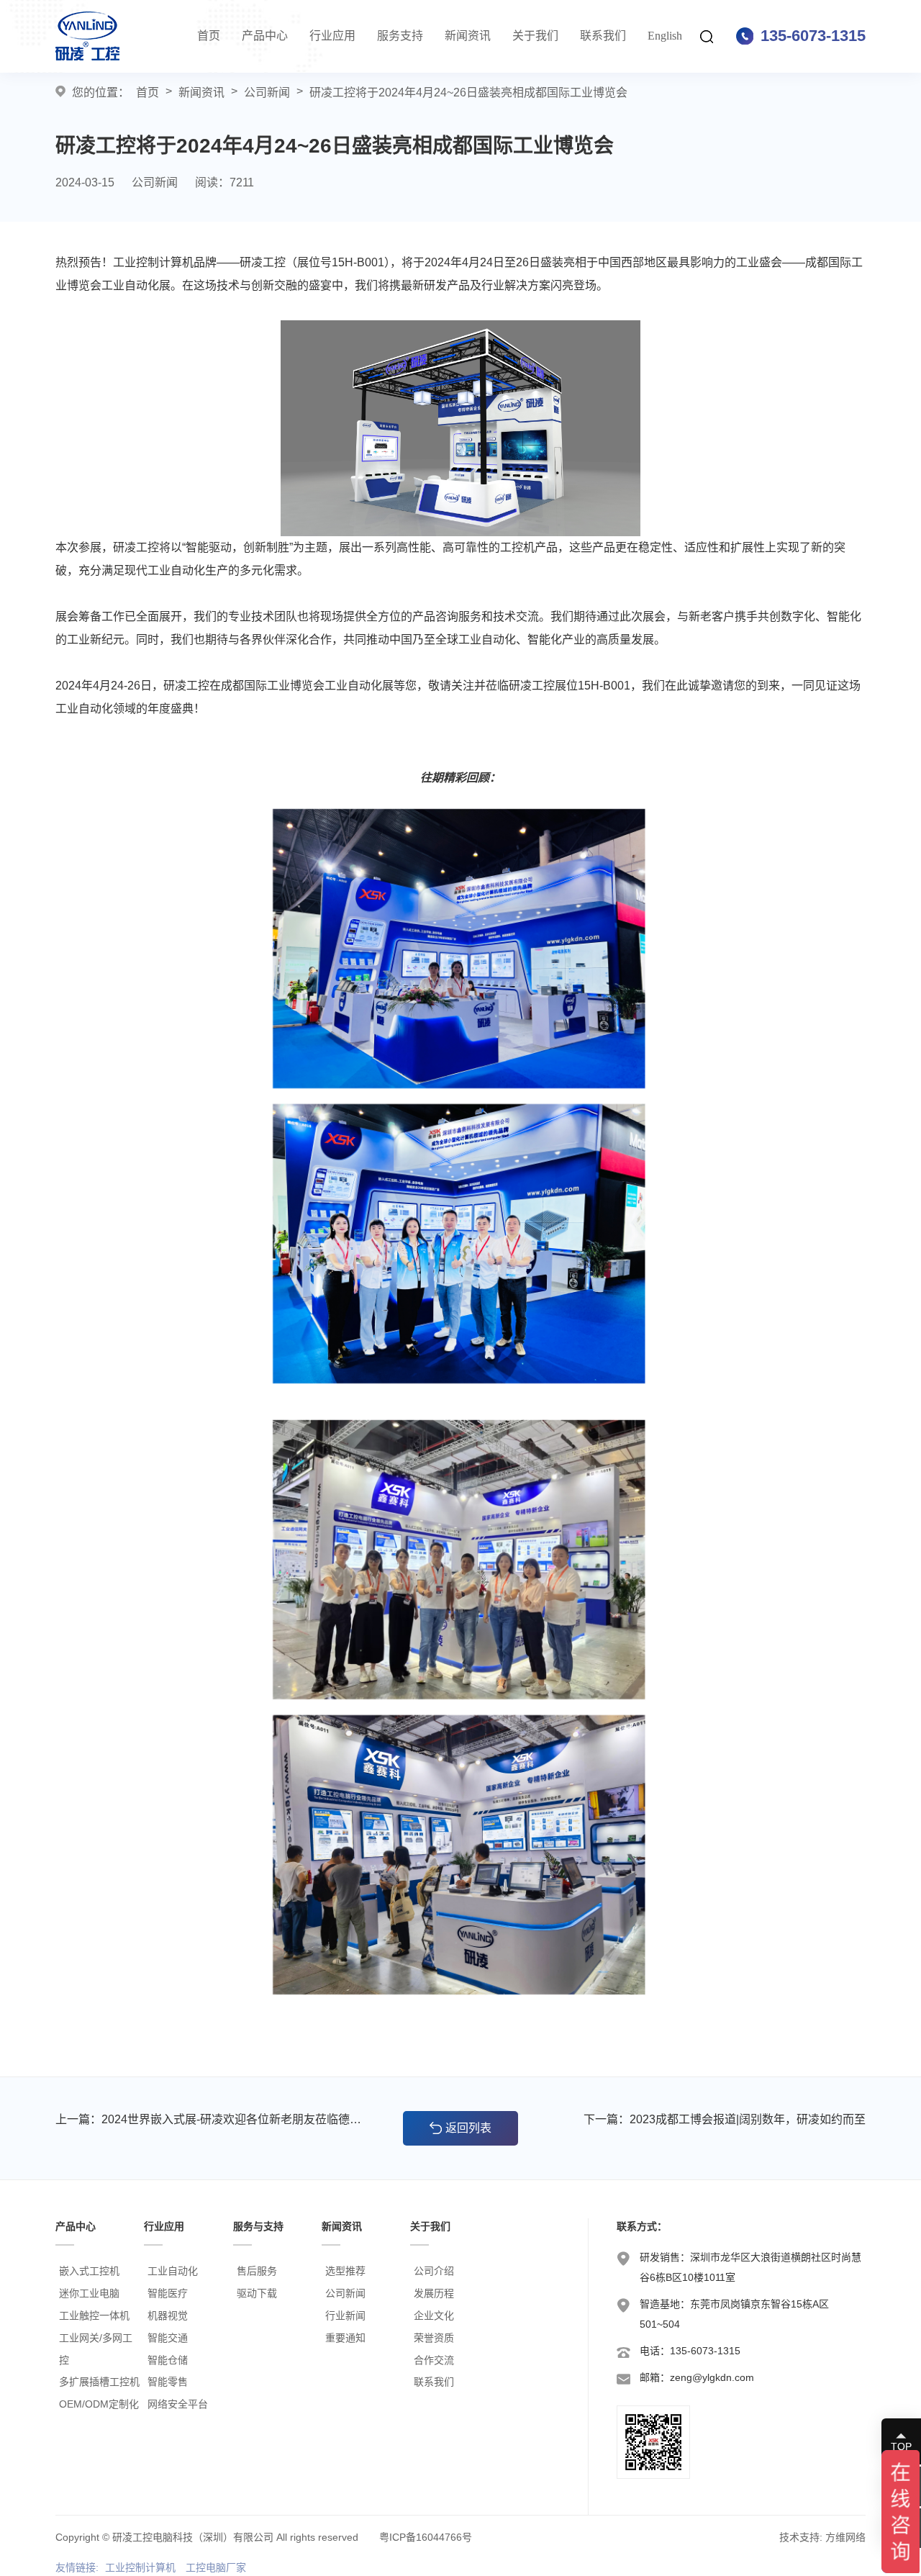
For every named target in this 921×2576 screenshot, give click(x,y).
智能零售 (168, 2382)
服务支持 (400, 36)
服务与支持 (258, 2226)
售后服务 (257, 2271)
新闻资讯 (468, 36)
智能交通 (168, 2338)
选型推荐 (345, 2271)
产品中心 (265, 36)
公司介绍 (434, 2271)
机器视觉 (168, 2315)
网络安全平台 (178, 2404)
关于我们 (535, 36)
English (665, 36)
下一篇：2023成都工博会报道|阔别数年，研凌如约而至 (725, 2119)
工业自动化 (173, 2271)
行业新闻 (345, 2315)
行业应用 (332, 36)
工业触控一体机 (94, 2315)
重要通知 (345, 2338)
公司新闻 (267, 92)
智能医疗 (168, 2293)
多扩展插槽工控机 (99, 2382)
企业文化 (434, 2315)
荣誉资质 (434, 2338)
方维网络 (845, 2537)
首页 (209, 36)
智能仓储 (168, 2360)
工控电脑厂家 (216, 2567)
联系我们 (603, 36)
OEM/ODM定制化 (99, 2404)
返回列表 (468, 2128)
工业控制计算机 (140, 2567)
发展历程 (434, 2293)
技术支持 (799, 2537)
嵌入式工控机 (89, 2271)
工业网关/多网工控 (96, 2349)
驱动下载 (257, 2293)
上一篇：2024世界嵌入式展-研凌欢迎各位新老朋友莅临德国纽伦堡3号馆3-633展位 (212, 2119)
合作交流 (434, 2360)
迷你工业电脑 (89, 2293)
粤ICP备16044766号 (426, 2537)
